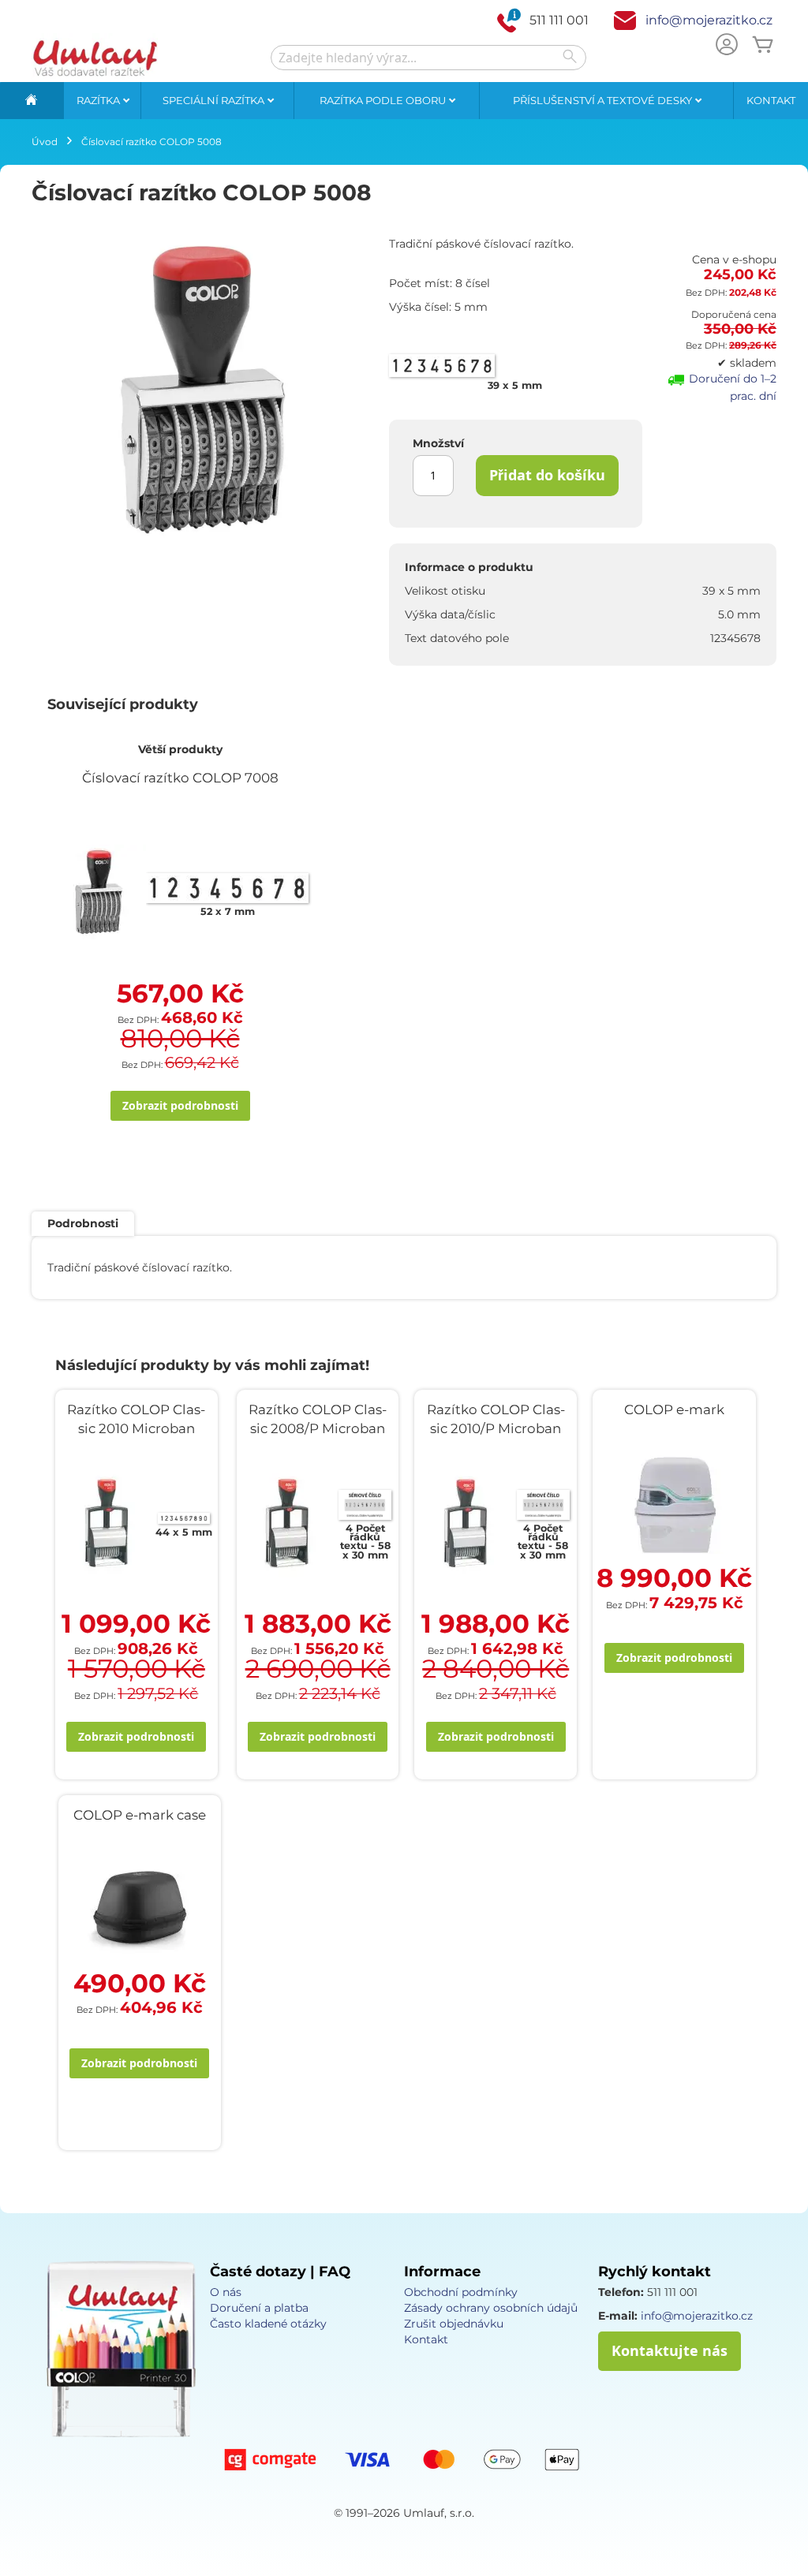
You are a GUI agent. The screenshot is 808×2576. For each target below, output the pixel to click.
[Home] (32, 101)
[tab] (83, 1224)
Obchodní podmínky (461, 2292)
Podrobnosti (83, 1223)
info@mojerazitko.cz (709, 20)
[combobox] (428, 58)
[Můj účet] (727, 46)
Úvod (45, 142)
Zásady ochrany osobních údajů (491, 2308)
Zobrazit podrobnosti (180, 1105)
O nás (226, 2292)
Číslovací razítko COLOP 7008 (180, 778)
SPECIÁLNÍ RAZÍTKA (215, 100)
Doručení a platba (259, 2308)
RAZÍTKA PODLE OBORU (384, 100)
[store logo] (95, 58)
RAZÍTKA (99, 100)
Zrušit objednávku (454, 2324)
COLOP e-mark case (140, 1815)
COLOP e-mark (674, 1409)
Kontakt (771, 100)
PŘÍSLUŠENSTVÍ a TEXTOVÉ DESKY (604, 100)
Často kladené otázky (268, 2324)
